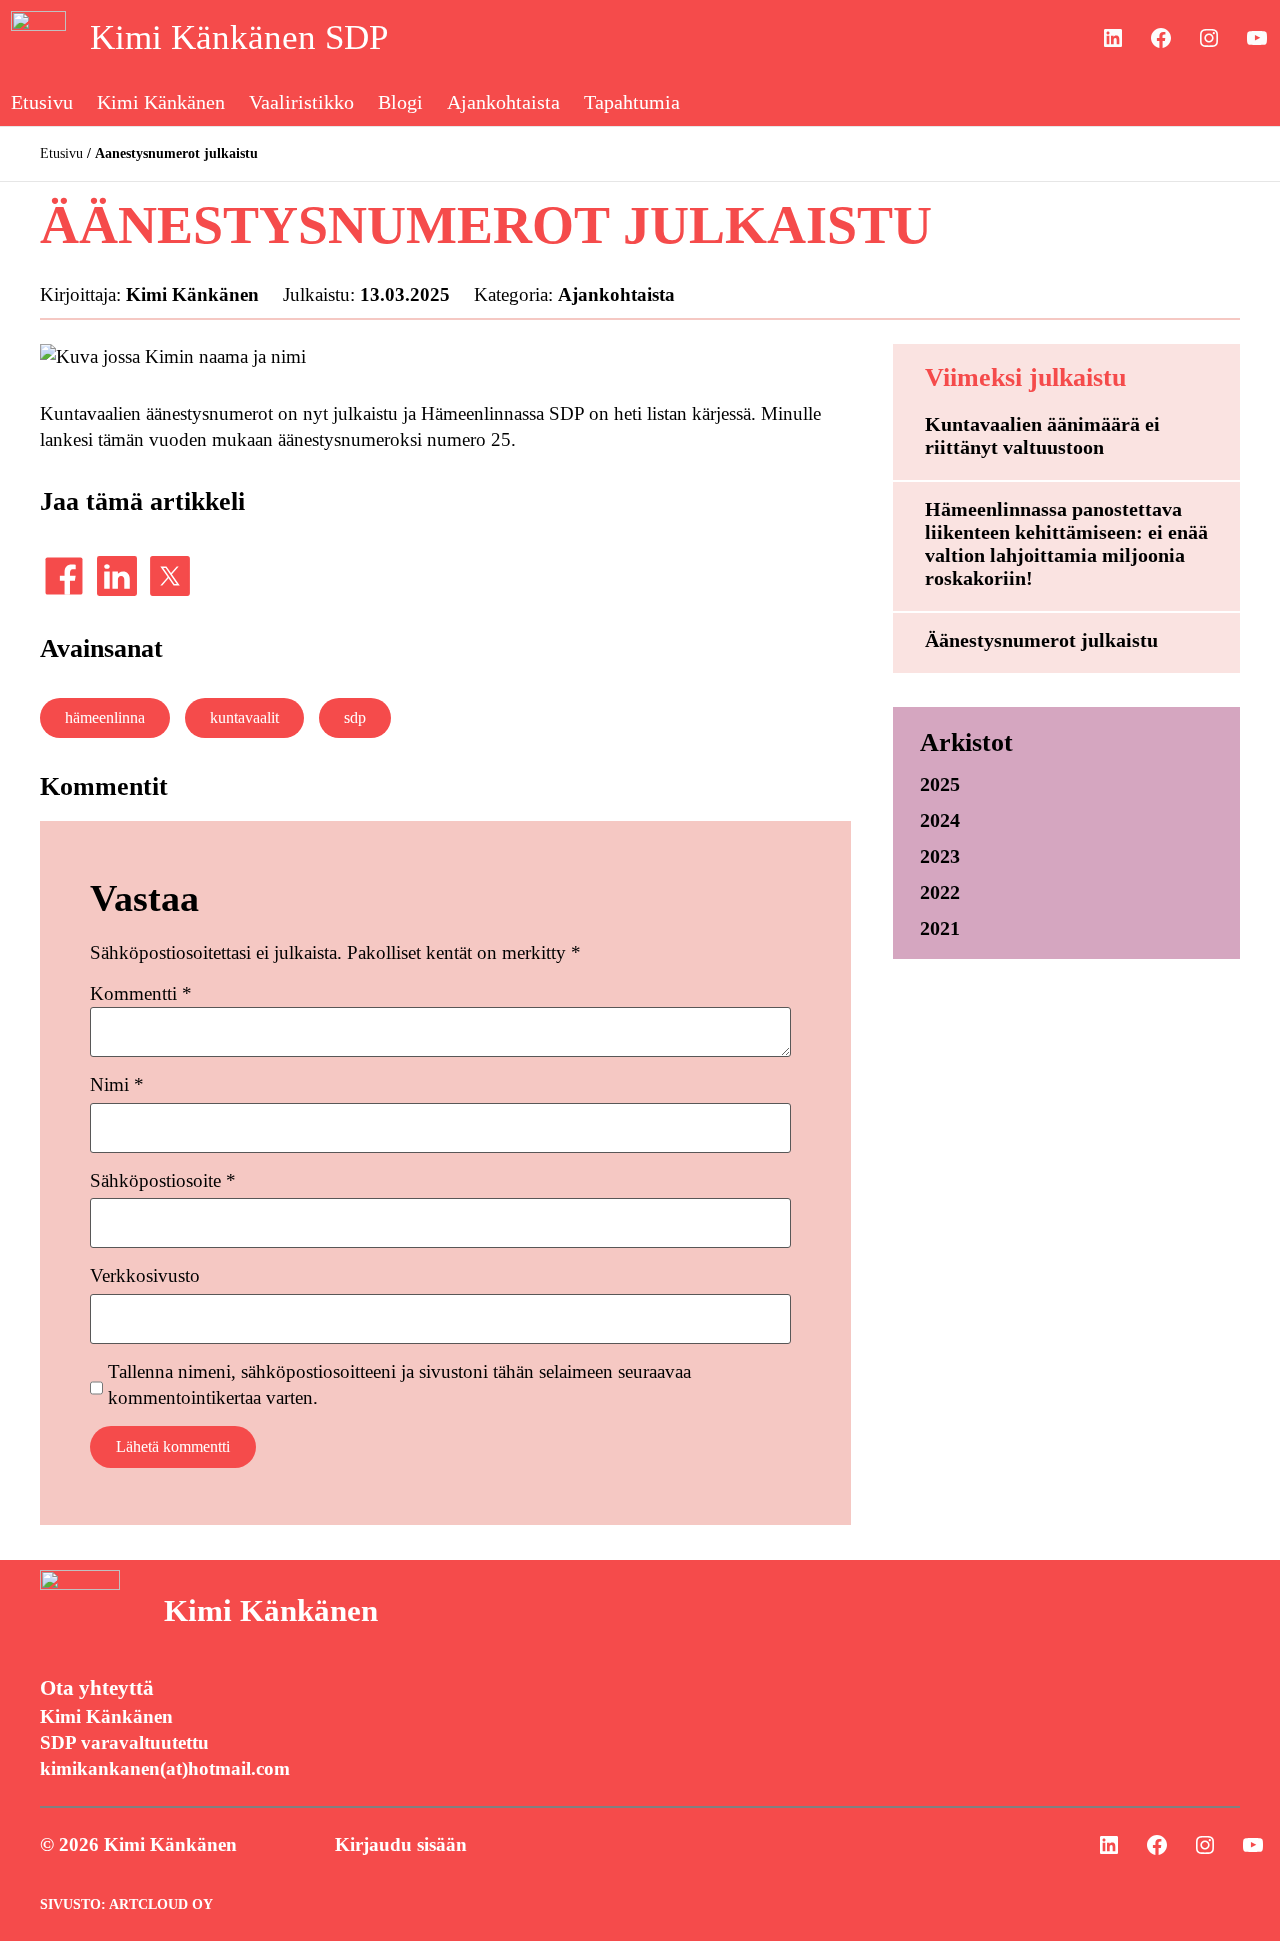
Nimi (117, 1084)
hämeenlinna (105, 717)
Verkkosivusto (145, 1275)
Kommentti (141, 993)
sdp (355, 717)
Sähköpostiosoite (163, 1180)
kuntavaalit (244, 717)
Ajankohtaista (616, 294)
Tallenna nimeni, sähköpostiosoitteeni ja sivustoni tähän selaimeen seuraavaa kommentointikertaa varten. (399, 1384)
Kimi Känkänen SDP (239, 37)
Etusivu (61, 153)
